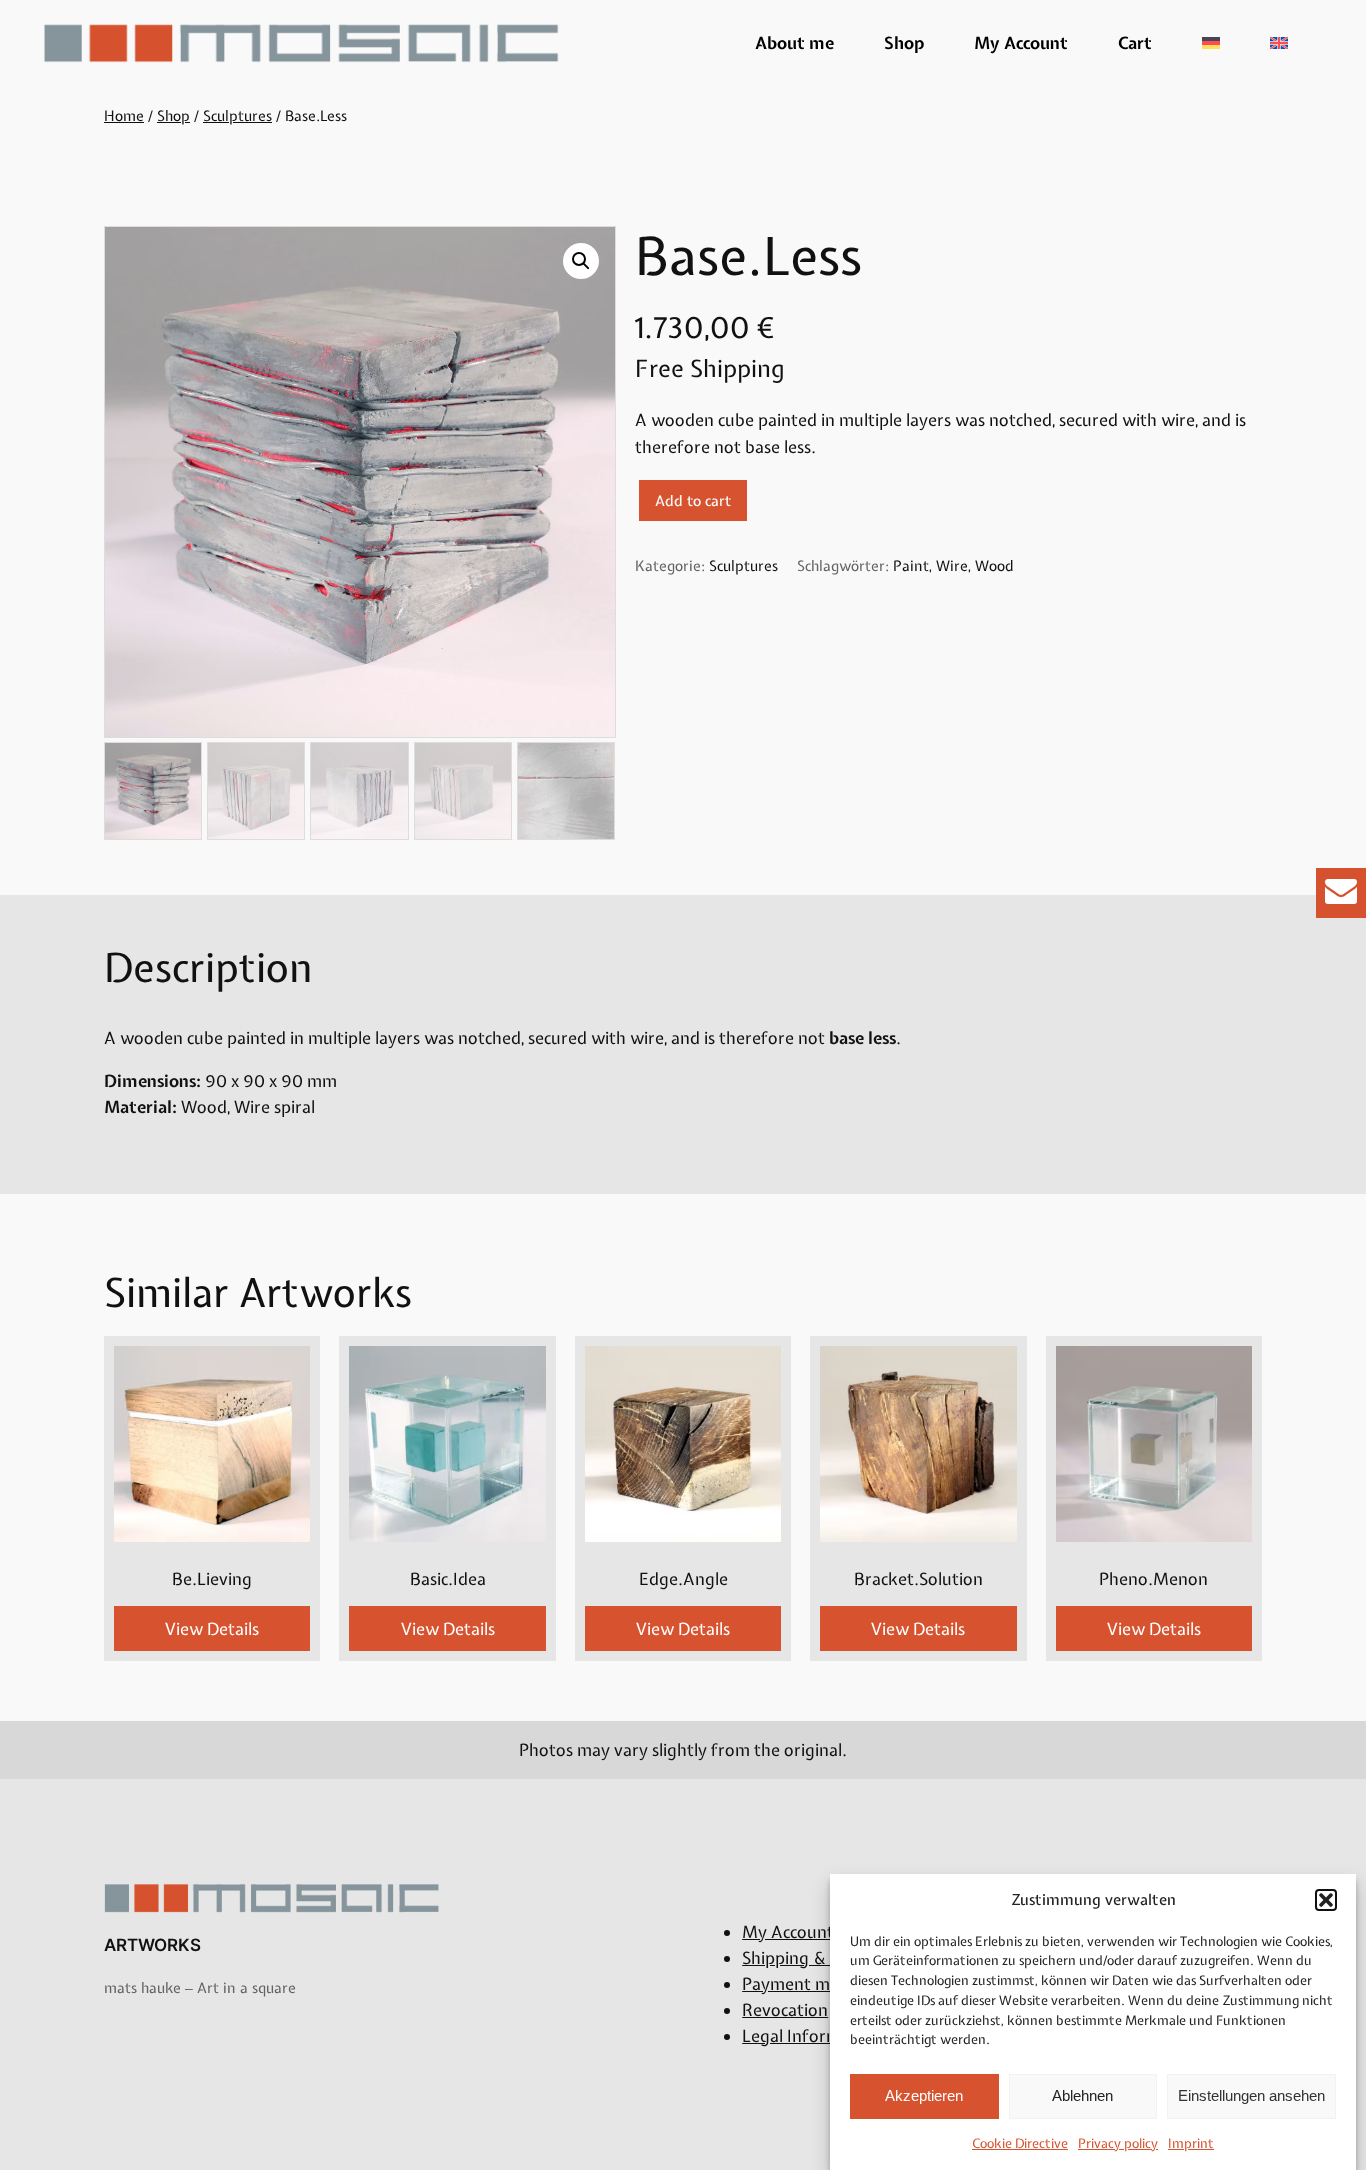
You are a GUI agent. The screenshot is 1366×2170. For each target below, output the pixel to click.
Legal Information (811, 2036)
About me (794, 43)
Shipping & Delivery (817, 1958)
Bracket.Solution (918, 1579)
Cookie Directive (1020, 2143)
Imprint (1191, 2143)
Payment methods (812, 1984)
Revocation (785, 2010)
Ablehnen (1082, 2095)
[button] (1326, 1900)
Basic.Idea (448, 1579)
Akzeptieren (924, 2095)
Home (124, 115)
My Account (1021, 43)
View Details (212, 1629)
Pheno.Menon (1153, 1579)
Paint (911, 565)
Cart (1135, 43)
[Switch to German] (1211, 43)
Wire (952, 565)
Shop (904, 43)
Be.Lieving (212, 1579)
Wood (994, 565)
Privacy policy (1118, 2143)
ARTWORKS (152, 1945)
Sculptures (237, 115)
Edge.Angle (683, 1579)
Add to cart (693, 500)
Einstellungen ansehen (1251, 2095)
